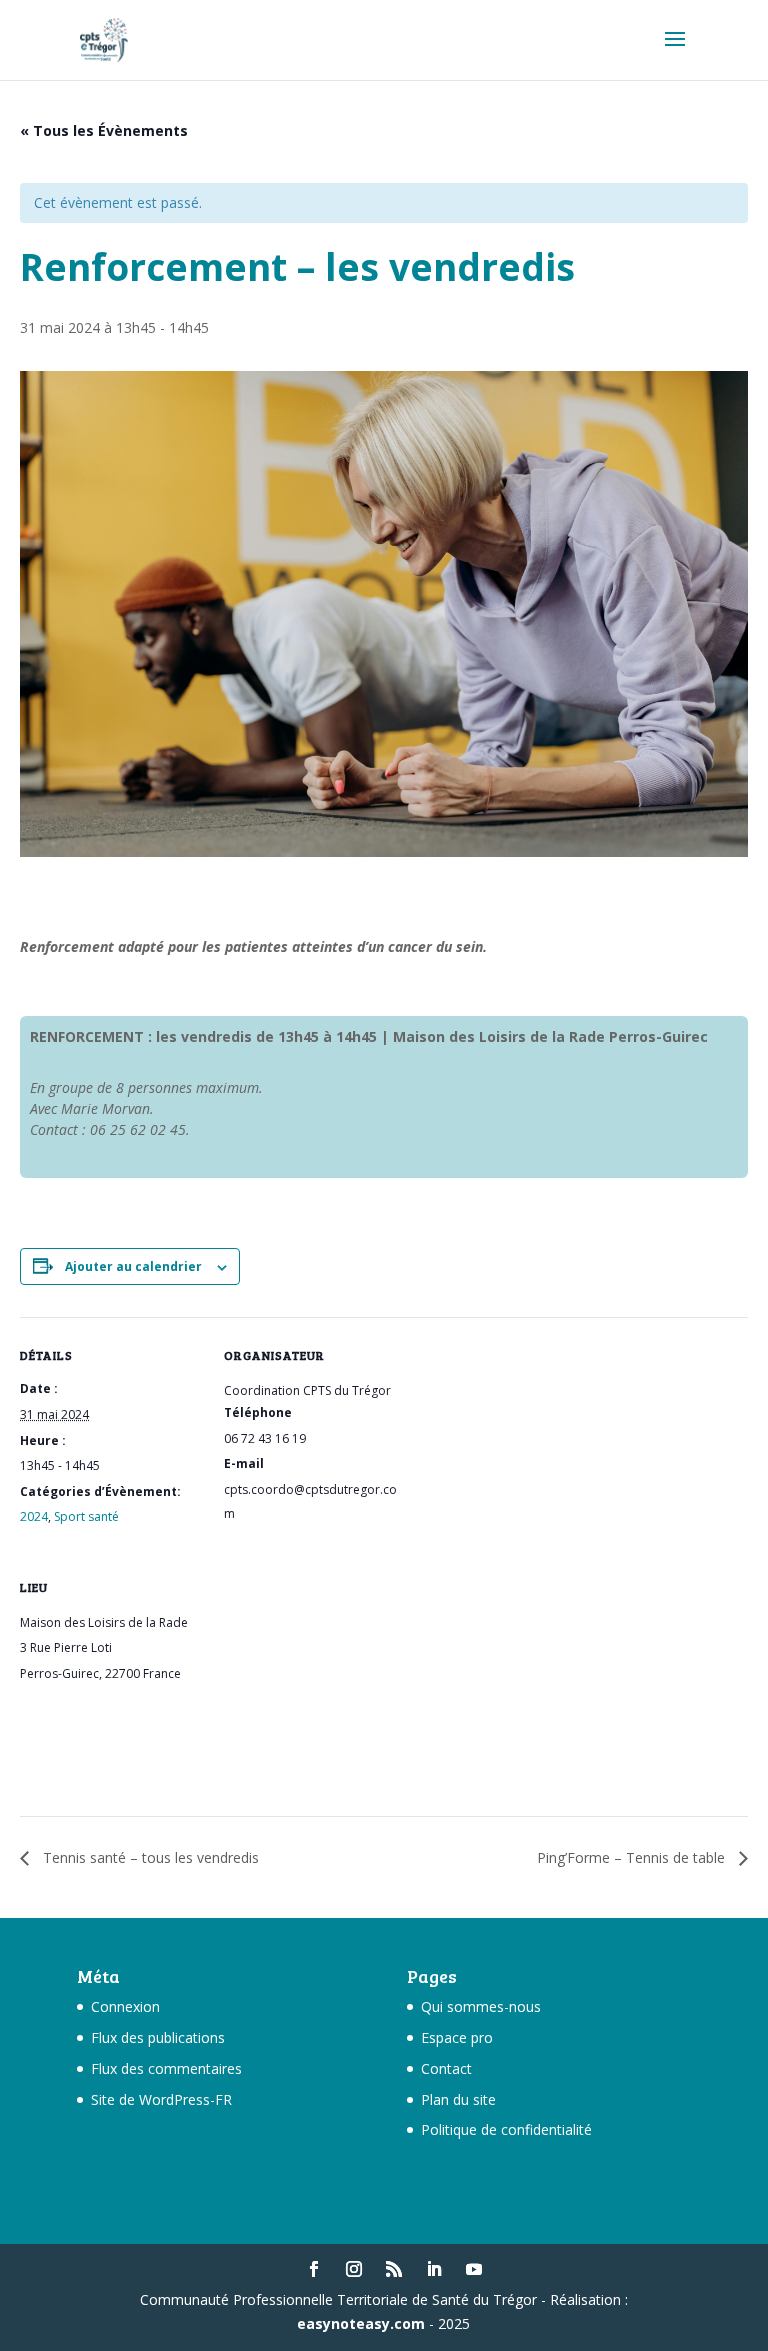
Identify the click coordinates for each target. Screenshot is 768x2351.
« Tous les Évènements (104, 130)
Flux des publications (158, 2037)
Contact (446, 2068)
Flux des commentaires (166, 2068)
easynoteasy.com (361, 2323)
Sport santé (86, 1516)
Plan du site (458, 2099)
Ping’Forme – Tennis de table (633, 1857)
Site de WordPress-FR (161, 2099)
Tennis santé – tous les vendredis (149, 1857)
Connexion (125, 2006)
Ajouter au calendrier (133, 1266)
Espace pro (457, 2037)
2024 (34, 1516)
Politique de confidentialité (506, 2129)
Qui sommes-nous (481, 2006)
